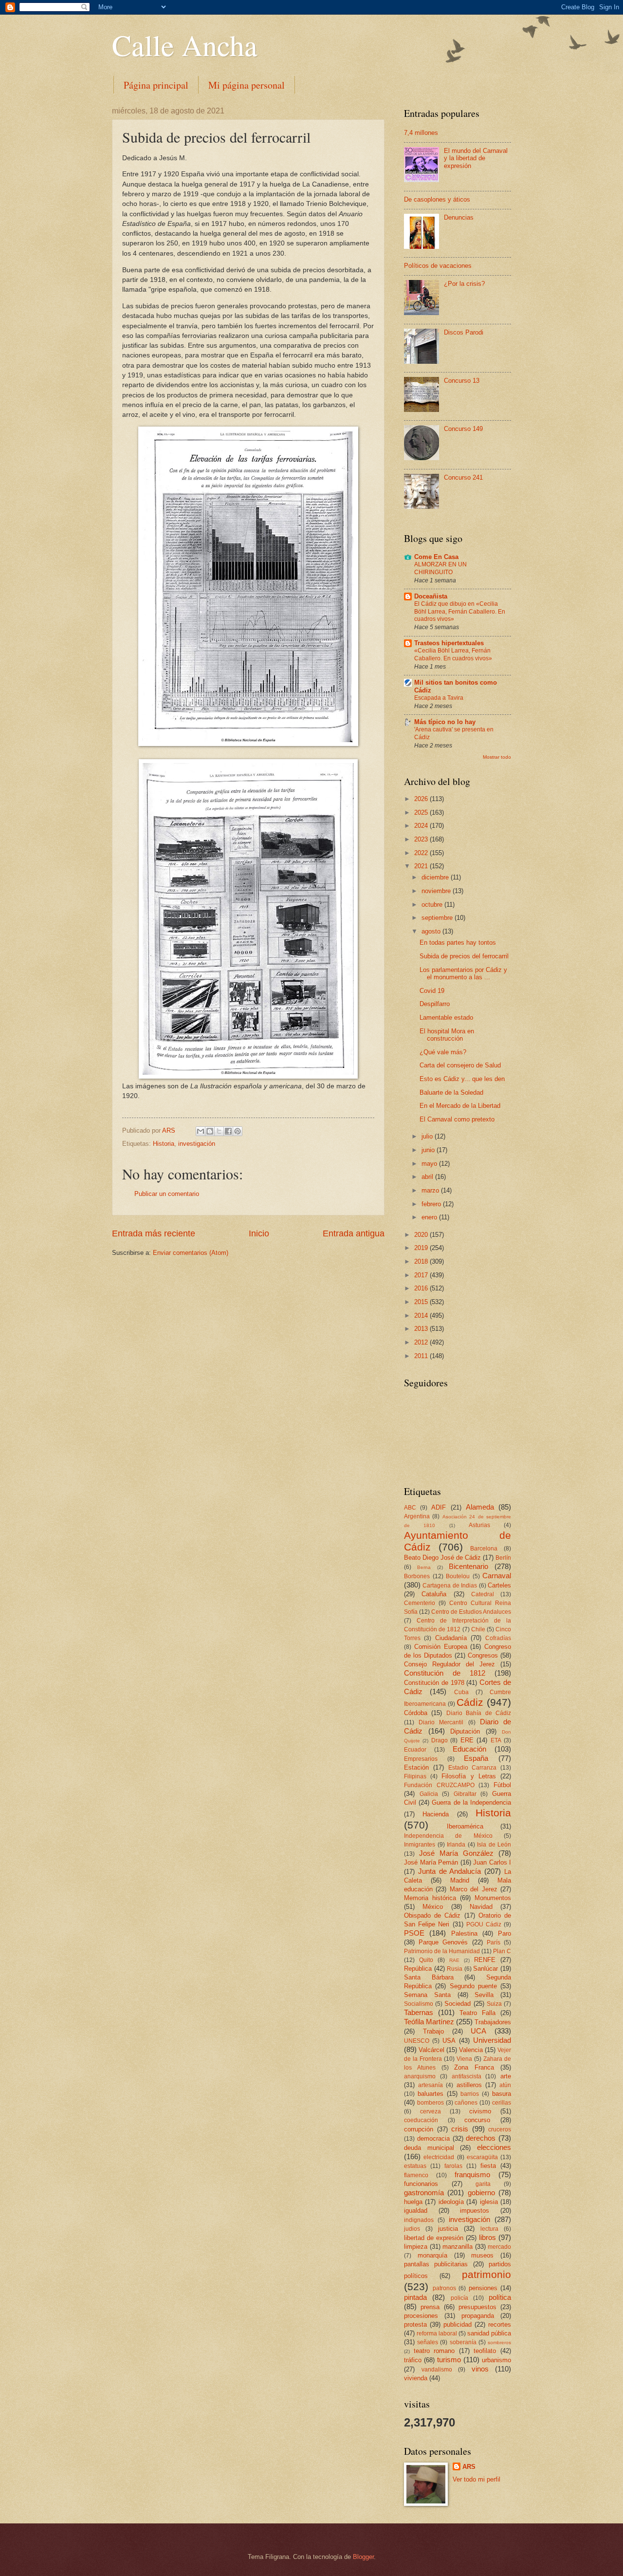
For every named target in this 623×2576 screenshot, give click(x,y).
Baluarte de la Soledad (451, 1092)
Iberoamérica (465, 1826)
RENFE (485, 1960)
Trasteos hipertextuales (449, 643)
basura (502, 2094)
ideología (451, 2202)
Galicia (429, 1794)
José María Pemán (431, 1862)
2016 (422, 1288)
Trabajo (433, 2031)
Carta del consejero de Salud (460, 1065)
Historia (164, 1144)
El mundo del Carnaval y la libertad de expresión (476, 158)
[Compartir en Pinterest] (238, 1131)
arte (506, 2076)
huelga (413, 2202)
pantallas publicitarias (436, 2264)
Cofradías (498, 1638)
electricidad (439, 2157)
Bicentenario (468, 1566)
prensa (430, 2307)
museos (482, 2255)
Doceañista (431, 596)
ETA (496, 1740)
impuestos (475, 2211)
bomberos (431, 2103)
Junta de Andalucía (450, 1871)
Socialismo (419, 2004)
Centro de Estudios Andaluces (471, 1612)
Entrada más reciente (154, 1233)
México (433, 1907)
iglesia (489, 2202)
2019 (422, 1248)
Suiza (494, 2004)
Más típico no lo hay (445, 722)
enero (430, 1217)
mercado (499, 2247)
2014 (422, 1316)
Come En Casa (436, 557)
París (494, 1942)
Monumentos (493, 1898)
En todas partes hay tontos (458, 943)
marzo (431, 1190)
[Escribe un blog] (210, 1131)
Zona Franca (474, 2067)
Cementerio (420, 1603)
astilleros (469, 2085)
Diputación (465, 1731)
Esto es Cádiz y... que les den (462, 1079)
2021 (422, 866)
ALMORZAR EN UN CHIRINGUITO (440, 568)
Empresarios (421, 1759)
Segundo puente (473, 1986)
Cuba (461, 1692)
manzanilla (458, 2247)
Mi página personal (247, 85)
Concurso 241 (463, 477)
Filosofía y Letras (468, 1776)
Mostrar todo (497, 757)
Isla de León (494, 1845)
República (418, 1969)
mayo (430, 1164)
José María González (456, 1853)
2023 (422, 839)
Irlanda (456, 1845)
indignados (419, 2220)
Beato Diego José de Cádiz (442, 1558)
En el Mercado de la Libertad (460, 1106)
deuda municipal (429, 2148)
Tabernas (419, 2012)
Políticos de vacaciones (438, 266)
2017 (422, 1275)
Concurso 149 (463, 429)
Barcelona (484, 1549)
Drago (440, 1740)
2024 (422, 826)
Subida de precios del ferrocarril (464, 956)
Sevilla (484, 1995)
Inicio (259, 1233)
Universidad (492, 2040)
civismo (480, 2111)
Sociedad (458, 2004)
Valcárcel (431, 2050)
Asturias (479, 1525)
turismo (449, 2360)
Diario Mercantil (441, 1722)
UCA (478, 2031)
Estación (416, 1767)
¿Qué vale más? (443, 1052)
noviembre (437, 891)
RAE (454, 1960)
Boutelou (458, 1576)
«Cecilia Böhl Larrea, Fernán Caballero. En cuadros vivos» (453, 654)
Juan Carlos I (492, 1862)
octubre (433, 905)
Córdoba (416, 1713)
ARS (469, 2467)
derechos (481, 2138)
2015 (422, 1302)
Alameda (480, 1507)
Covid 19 (432, 991)
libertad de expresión (434, 2238)
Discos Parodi (464, 332)
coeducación (421, 2120)
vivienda (416, 2378)
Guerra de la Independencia (471, 1802)
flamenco (416, 2175)
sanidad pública (489, 2333)
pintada (415, 2297)
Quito (426, 1960)
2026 (422, 799)
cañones (466, 2103)
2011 (422, 1356)
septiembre (438, 918)
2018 (422, 1261)
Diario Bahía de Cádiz (479, 1713)
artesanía (431, 2085)
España (476, 1758)
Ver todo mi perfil (476, 2479)
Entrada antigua (354, 1233)
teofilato (485, 2351)
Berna (424, 1567)
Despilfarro (435, 1004)
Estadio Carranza (473, 1768)
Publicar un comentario (167, 1194)
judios (412, 2229)
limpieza (416, 2247)
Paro (504, 1933)
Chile (478, 1629)
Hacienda (436, 1814)
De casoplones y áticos (437, 199)
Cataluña (434, 1594)
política (500, 2297)
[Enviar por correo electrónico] (201, 1131)
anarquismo (420, 2076)
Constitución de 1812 (445, 1673)
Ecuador (415, 1750)
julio (428, 1136)
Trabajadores (493, 2022)
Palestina (464, 1933)
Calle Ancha (185, 45)
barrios (470, 2094)
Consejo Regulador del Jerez (449, 1664)
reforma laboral (437, 2333)
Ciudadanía (451, 1638)
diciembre (436, 877)
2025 (422, 812)
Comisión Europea (441, 1647)
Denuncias (459, 217)
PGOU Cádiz (484, 1924)
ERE (467, 1740)
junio (429, 1150)
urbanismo (496, 2360)
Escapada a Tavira (439, 698)
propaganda (478, 2316)
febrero (432, 1204)
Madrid (460, 1880)
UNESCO (417, 2041)
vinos (480, 2369)
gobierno (481, 2193)
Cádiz (470, 1702)
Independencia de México (448, 1836)
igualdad (416, 2211)
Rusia (455, 1969)
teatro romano (434, 2351)
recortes (500, 2324)
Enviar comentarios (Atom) (191, 1253)
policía (459, 2298)
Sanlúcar (486, 1969)
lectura (489, 2229)
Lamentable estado (446, 1017)
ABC (410, 1508)
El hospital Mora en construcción (447, 1035)
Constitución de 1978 (434, 1683)
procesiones (421, 2316)
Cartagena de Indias (450, 1586)
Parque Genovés (443, 1942)
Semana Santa (427, 1995)
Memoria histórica (430, 1898)
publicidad (458, 2324)
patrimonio (486, 2274)
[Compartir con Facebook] (228, 1131)
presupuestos (477, 2307)
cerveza (431, 2111)
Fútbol (502, 1785)
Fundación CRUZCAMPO (439, 1785)
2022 (422, 853)
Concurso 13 (462, 381)
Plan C (502, 1951)
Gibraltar (465, 1794)
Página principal (156, 85)
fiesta (488, 2166)
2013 (422, 1329)
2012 (422, 1342)
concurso (477, 2120)
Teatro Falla (477, 2013)
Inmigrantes (420, 1845)
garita (483, 2184)
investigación (197, 1144)
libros (487, 2237)
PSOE (414, 1933)
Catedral (483, 1594)
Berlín (503, 1558)
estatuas (415, 2166)
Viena (464, 2059)
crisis (460, 2129)
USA (449, 2041)
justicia (448, 2229)
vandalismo (437, 2370)
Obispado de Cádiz (432, 1915)
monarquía (432, 2255)
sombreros (499, 2343)
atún (505, 2085)
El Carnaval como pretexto (457, 1119)
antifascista (467, 2076)
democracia (433, 2138)
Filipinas (415, 1776)
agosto (432, 931)
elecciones (494, 2147)
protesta (415, 2324)
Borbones (417, 1576)
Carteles (499, 1585)
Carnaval (497, 1576)
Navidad (481, 1907)
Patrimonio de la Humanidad (442, 1951)
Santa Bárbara (429, 1977)
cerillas (502, 2103)
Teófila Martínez (429, 2022)
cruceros (500, 2129)
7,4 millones (421, 133)
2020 (422, 1235)
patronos (444, 2288)
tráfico (413, 2360)
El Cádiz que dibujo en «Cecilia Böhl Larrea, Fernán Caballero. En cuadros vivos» (460, 612)
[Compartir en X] (219, 1131)
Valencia (471, 2050)
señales (428, 2342)
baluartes (431, 2094)
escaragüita (482, 2157)
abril (428, 1177)
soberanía (463, 2342)
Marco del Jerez (474, 1889)
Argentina (417, 1516)
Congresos (483, 1655)
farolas (453, 2166)
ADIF (439, 1507)
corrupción (419, 2129)
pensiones (483, 2288)
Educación (469, 1749)
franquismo (472, 2175)
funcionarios (421, 2184)
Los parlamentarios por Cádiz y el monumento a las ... (463, 973)
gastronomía (424, 2193)
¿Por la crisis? (464, 284)
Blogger (363, 2557)
